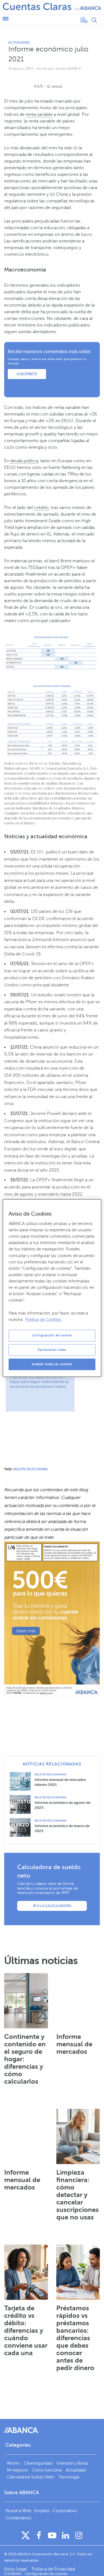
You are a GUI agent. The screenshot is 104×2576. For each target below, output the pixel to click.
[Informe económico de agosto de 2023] (22, 1804)
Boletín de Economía (50, 1774)
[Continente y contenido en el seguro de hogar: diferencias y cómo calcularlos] (26, 2001)
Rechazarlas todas (52, 1350)
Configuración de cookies (52, 1335)
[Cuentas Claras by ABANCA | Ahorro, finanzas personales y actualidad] (52, 7)
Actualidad (19, 43)
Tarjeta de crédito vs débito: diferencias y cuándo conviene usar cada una (26, 2331)
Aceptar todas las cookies (52, 1364)
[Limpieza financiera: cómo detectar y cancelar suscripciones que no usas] (78, 2136)
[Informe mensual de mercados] (78, 2001)
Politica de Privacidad (53, 2569)
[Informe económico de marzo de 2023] (22, 1827)
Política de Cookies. (44, 1320)
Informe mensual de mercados (74, 2044)
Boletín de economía (31, 1469)
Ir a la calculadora (52, 1906)
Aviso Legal (16, 2569)
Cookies (12, 2574)
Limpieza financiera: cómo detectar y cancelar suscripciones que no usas (78, 2195)
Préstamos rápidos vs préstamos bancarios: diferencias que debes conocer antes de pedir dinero (75, 2338)
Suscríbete (27, 374)
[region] (52, 1288)
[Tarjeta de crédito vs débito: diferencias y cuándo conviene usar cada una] (26, 2272)
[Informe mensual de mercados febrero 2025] (22, 1781)
